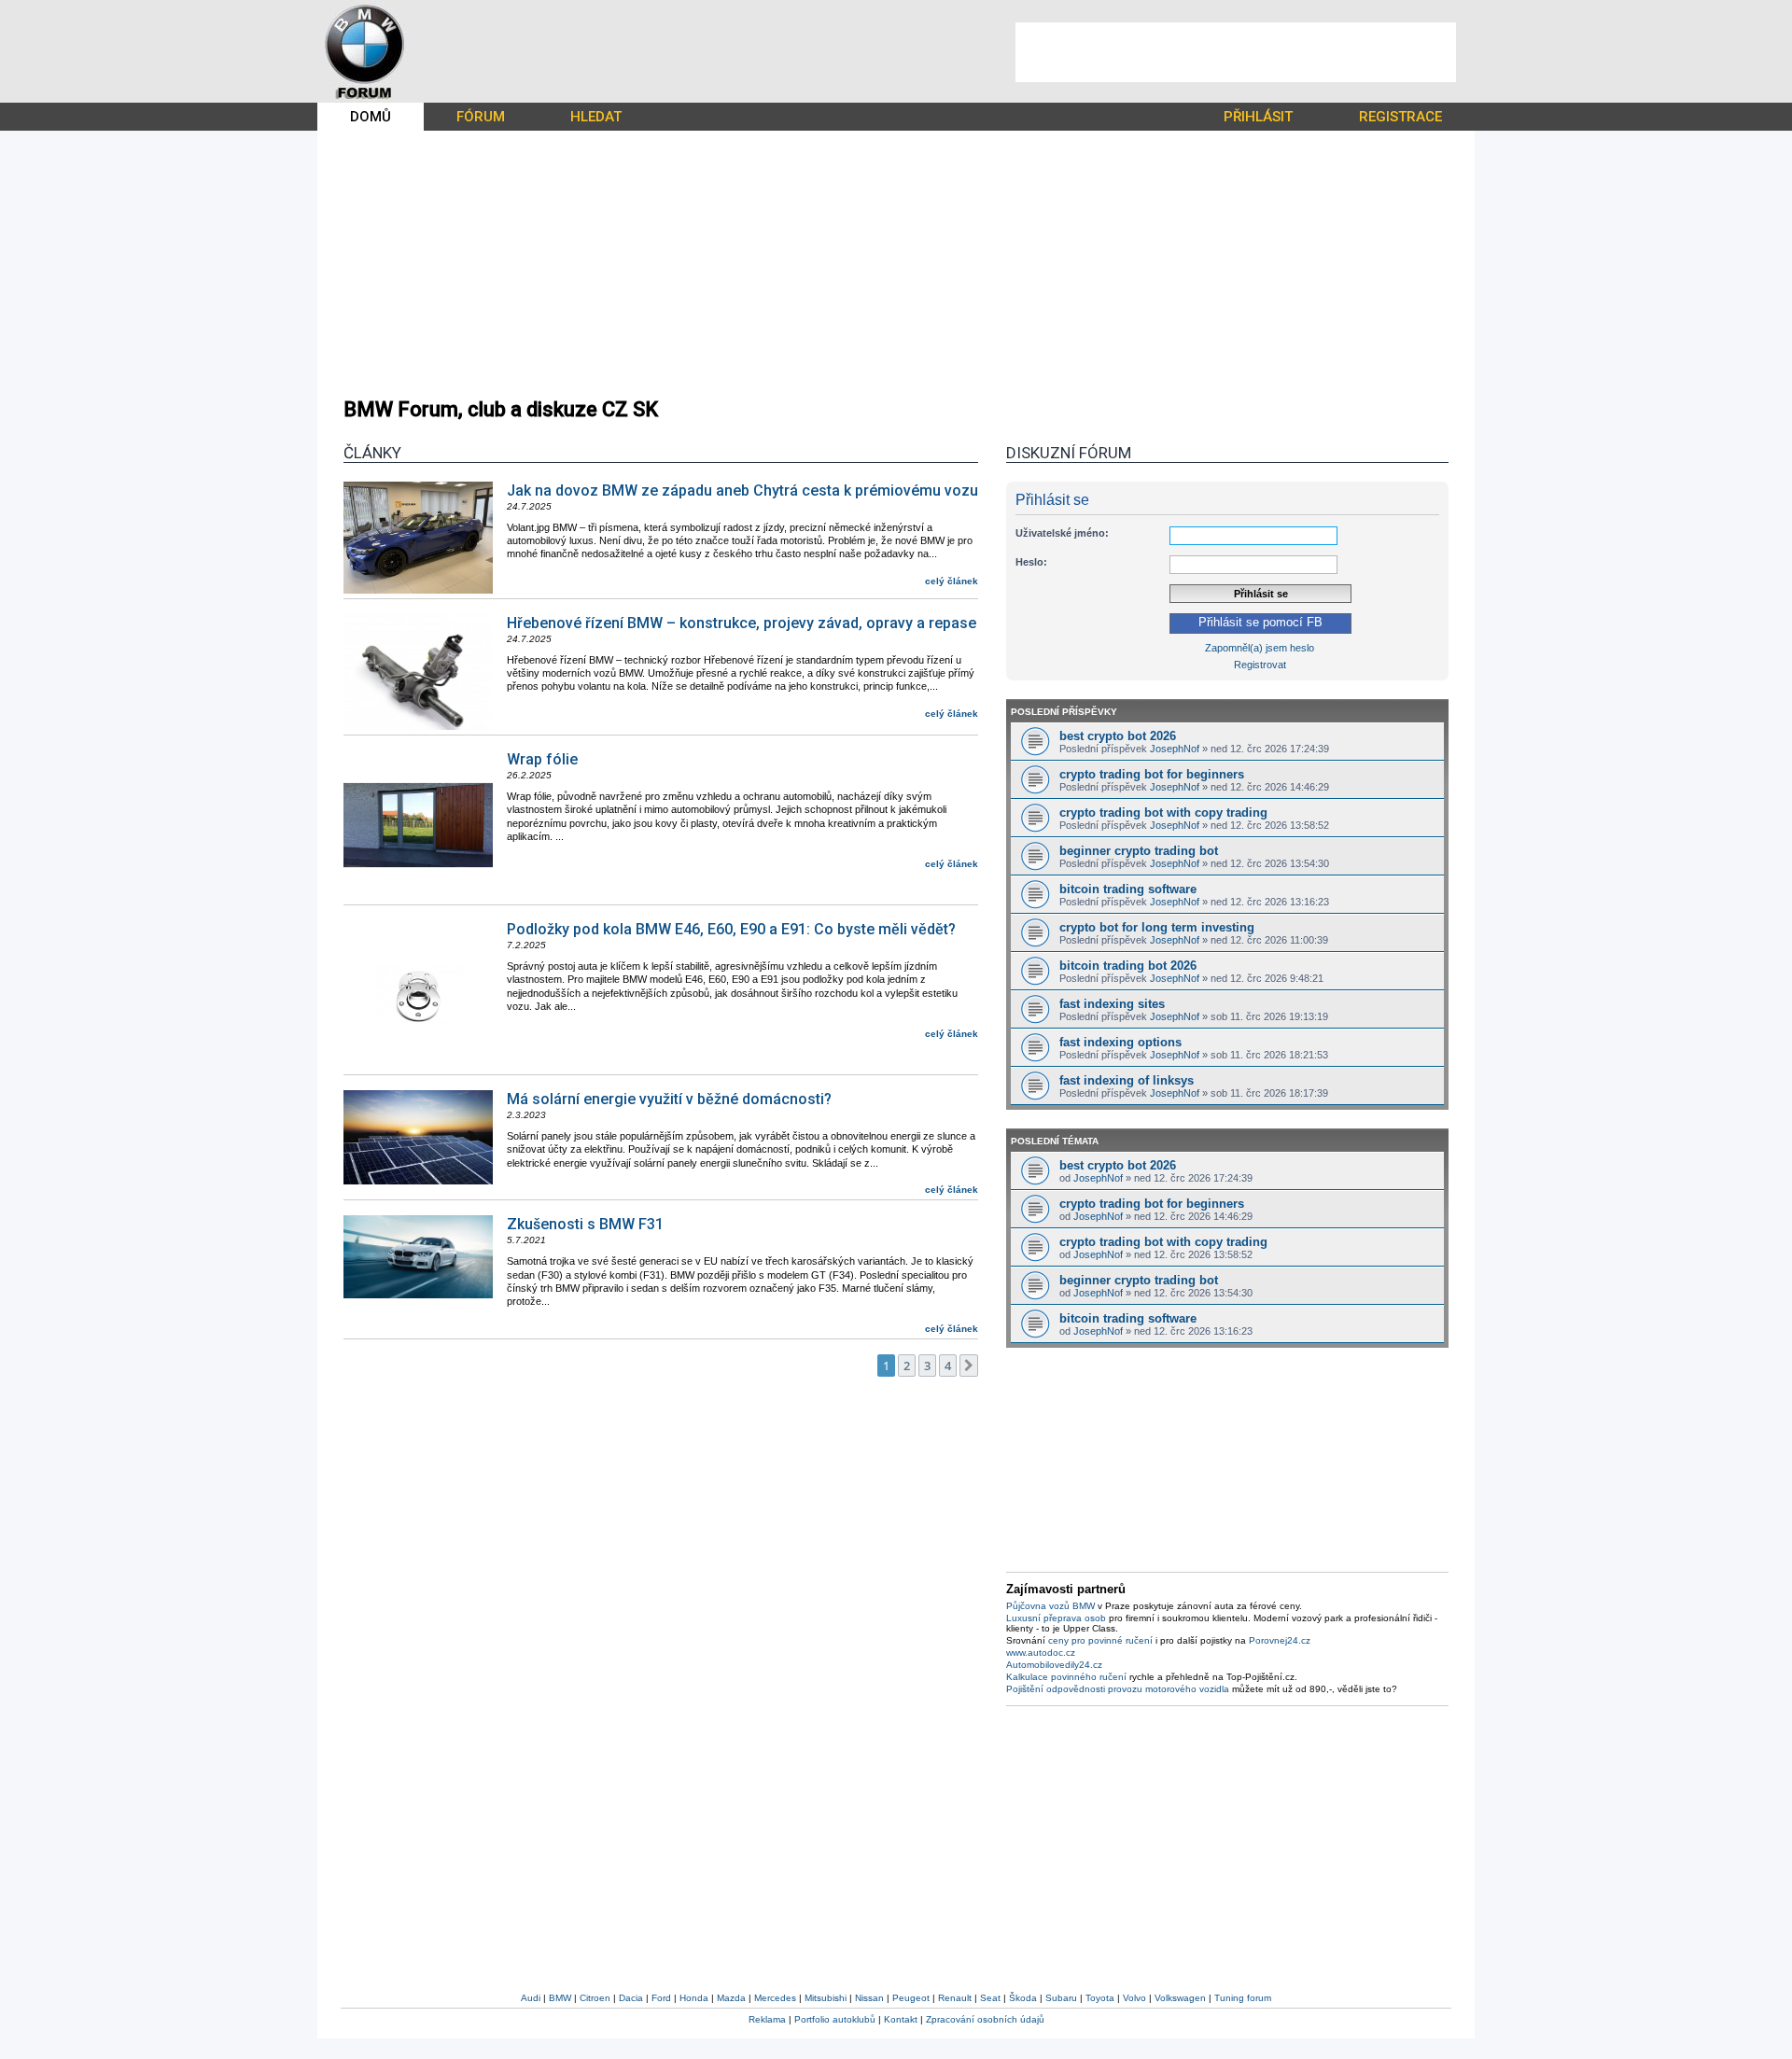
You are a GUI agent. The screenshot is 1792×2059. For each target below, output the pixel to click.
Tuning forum (1243, 1998)
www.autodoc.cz (1041, 1653)
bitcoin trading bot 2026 (1128, 966)
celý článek (952, 581)
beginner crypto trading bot (1139, 851)
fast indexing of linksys (1127, 1080)
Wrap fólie (542, 759)
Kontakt (901, 2019)
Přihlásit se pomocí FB (1260, 623)
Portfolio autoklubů (835, 2019)
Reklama (767, 2019)
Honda (694, 1998)
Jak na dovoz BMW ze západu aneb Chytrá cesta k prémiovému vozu (742, 490)
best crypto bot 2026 (1118, 736)
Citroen (595, 1998)
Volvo (1134, 1998)
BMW (560, 1998)
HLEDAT (596, 117)
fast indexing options (1120, 1042)
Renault (955, 1998)
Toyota (1100, 1998)
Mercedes (775, 1998)
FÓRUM (481, 117)
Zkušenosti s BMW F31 (585, 1224)
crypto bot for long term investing (1157, 927)
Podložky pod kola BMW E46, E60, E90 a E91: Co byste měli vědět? (731, 929)
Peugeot (911, 1998)
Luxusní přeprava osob (1056, 1618)
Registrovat (1260, 665)
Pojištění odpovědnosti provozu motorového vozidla (1118, 1689)
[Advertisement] (1236, 52)
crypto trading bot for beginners (1152, 774)
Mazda (731, 1998)
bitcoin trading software (1128, 889)
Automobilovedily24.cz (1054, 1665)
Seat (990, 1998)
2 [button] (907, 1366)
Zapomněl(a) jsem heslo (1260, 648)
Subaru (1061, 1998)
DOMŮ (371, 117)
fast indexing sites (1112, 1004)
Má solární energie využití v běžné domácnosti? (669, 1099)
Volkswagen (1180, 1998)
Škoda (1023, 1998)
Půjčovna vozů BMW (1050, 1606)
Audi (531, 1998)
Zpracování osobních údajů (985, 2019)
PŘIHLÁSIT (1258, 117)
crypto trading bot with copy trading (1163, 812)
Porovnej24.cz (1280, 1640)
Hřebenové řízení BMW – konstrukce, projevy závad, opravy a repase (742, 623)
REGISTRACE (1400, 117)
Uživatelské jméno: (1062, 533)
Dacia (631, 1998)
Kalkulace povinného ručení (1066, 1677)
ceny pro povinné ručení (1100, 1640)
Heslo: (1031, 562)
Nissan (869, 1998)
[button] (969, 1366)
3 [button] (927, 1366)
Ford (661, 1998)
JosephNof (1175, 749)
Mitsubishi (826, 1998)
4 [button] (948, 1366)
